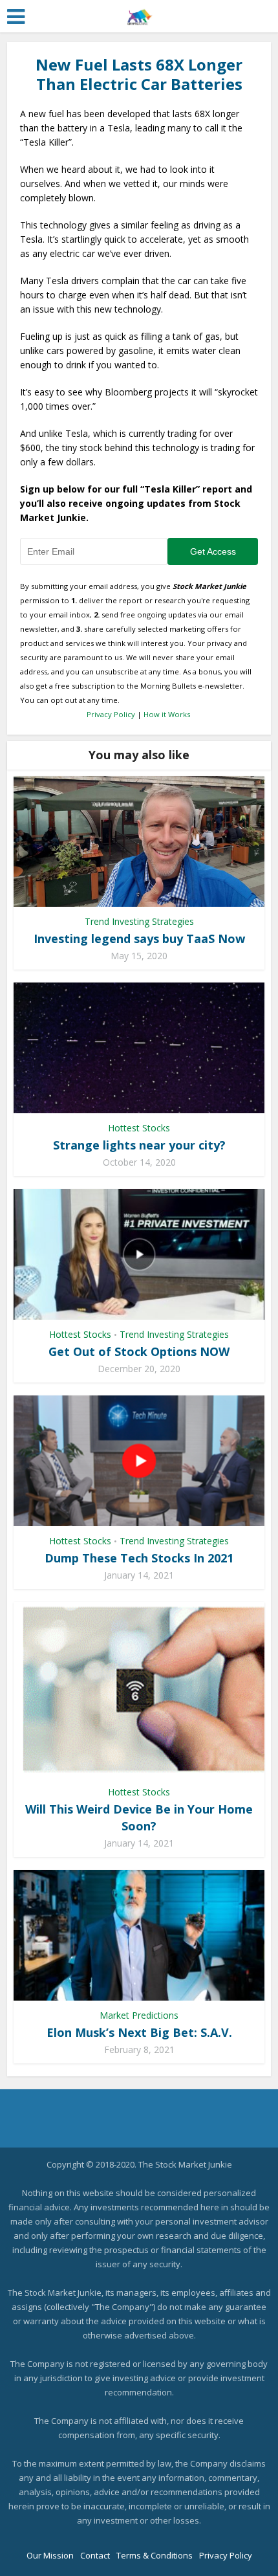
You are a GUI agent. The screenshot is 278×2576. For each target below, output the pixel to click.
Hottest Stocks (139, 1128)
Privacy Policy (111, 714)
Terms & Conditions (155, 2555)
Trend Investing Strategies (139, 921)
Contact (95, 2555)
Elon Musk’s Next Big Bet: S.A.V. (139, 2032)
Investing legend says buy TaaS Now (139, 938)
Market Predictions (139, 2015)
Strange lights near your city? (139, 1145)
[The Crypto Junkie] (139, 14)
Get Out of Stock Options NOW (139, 1351)
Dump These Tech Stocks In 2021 (139, 1558)
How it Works (167, 714)
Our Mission (50, 2555)
